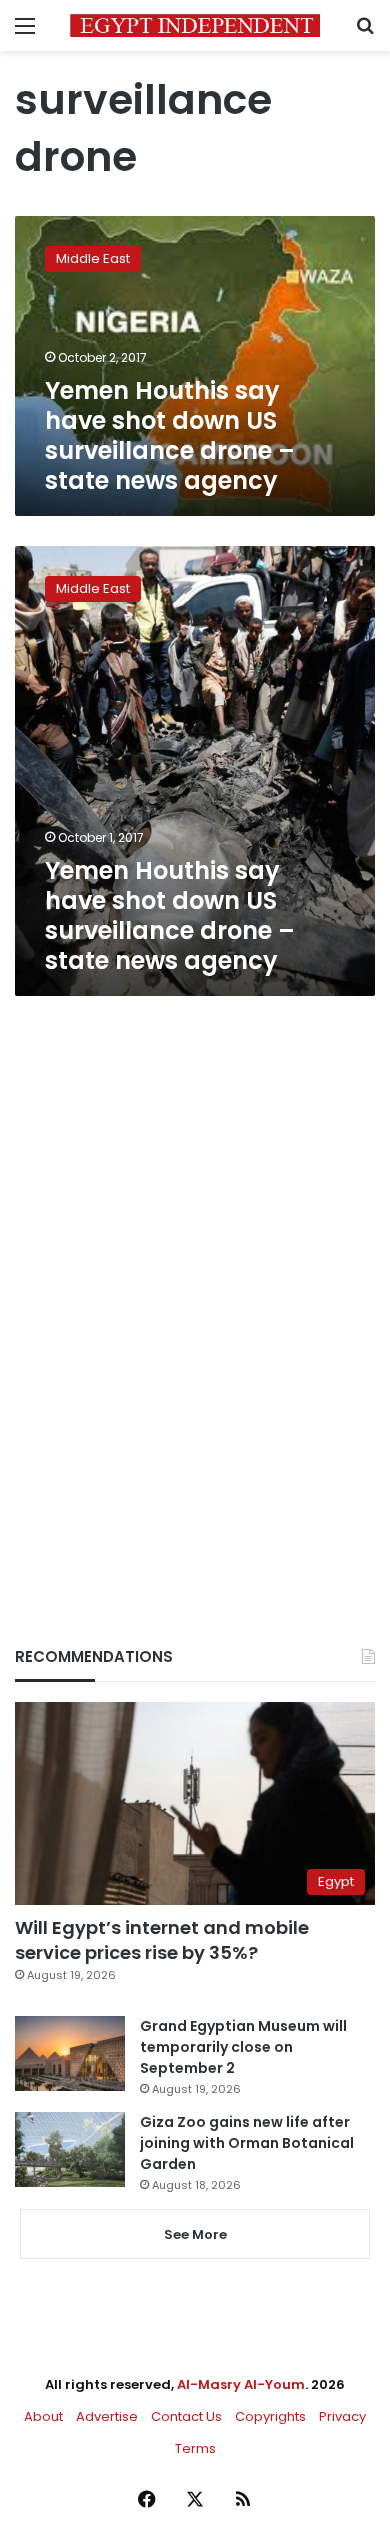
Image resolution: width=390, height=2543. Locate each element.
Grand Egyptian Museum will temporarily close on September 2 (243, 2047)
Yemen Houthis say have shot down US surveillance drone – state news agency (170, 435)
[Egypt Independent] (195, 25)
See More (195, 2234)
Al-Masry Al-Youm (241, 2384)
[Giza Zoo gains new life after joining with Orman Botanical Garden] (70, 2149)
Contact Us (186, 2416)
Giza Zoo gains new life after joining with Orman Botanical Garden (247, 2143)
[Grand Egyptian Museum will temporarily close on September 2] (70, 2053)
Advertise (107, 2416)
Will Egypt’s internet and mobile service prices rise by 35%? (162, 1940)
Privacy (342, 2416)
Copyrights (270, 2416)
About (43, 2416)
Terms (195, 2448)
